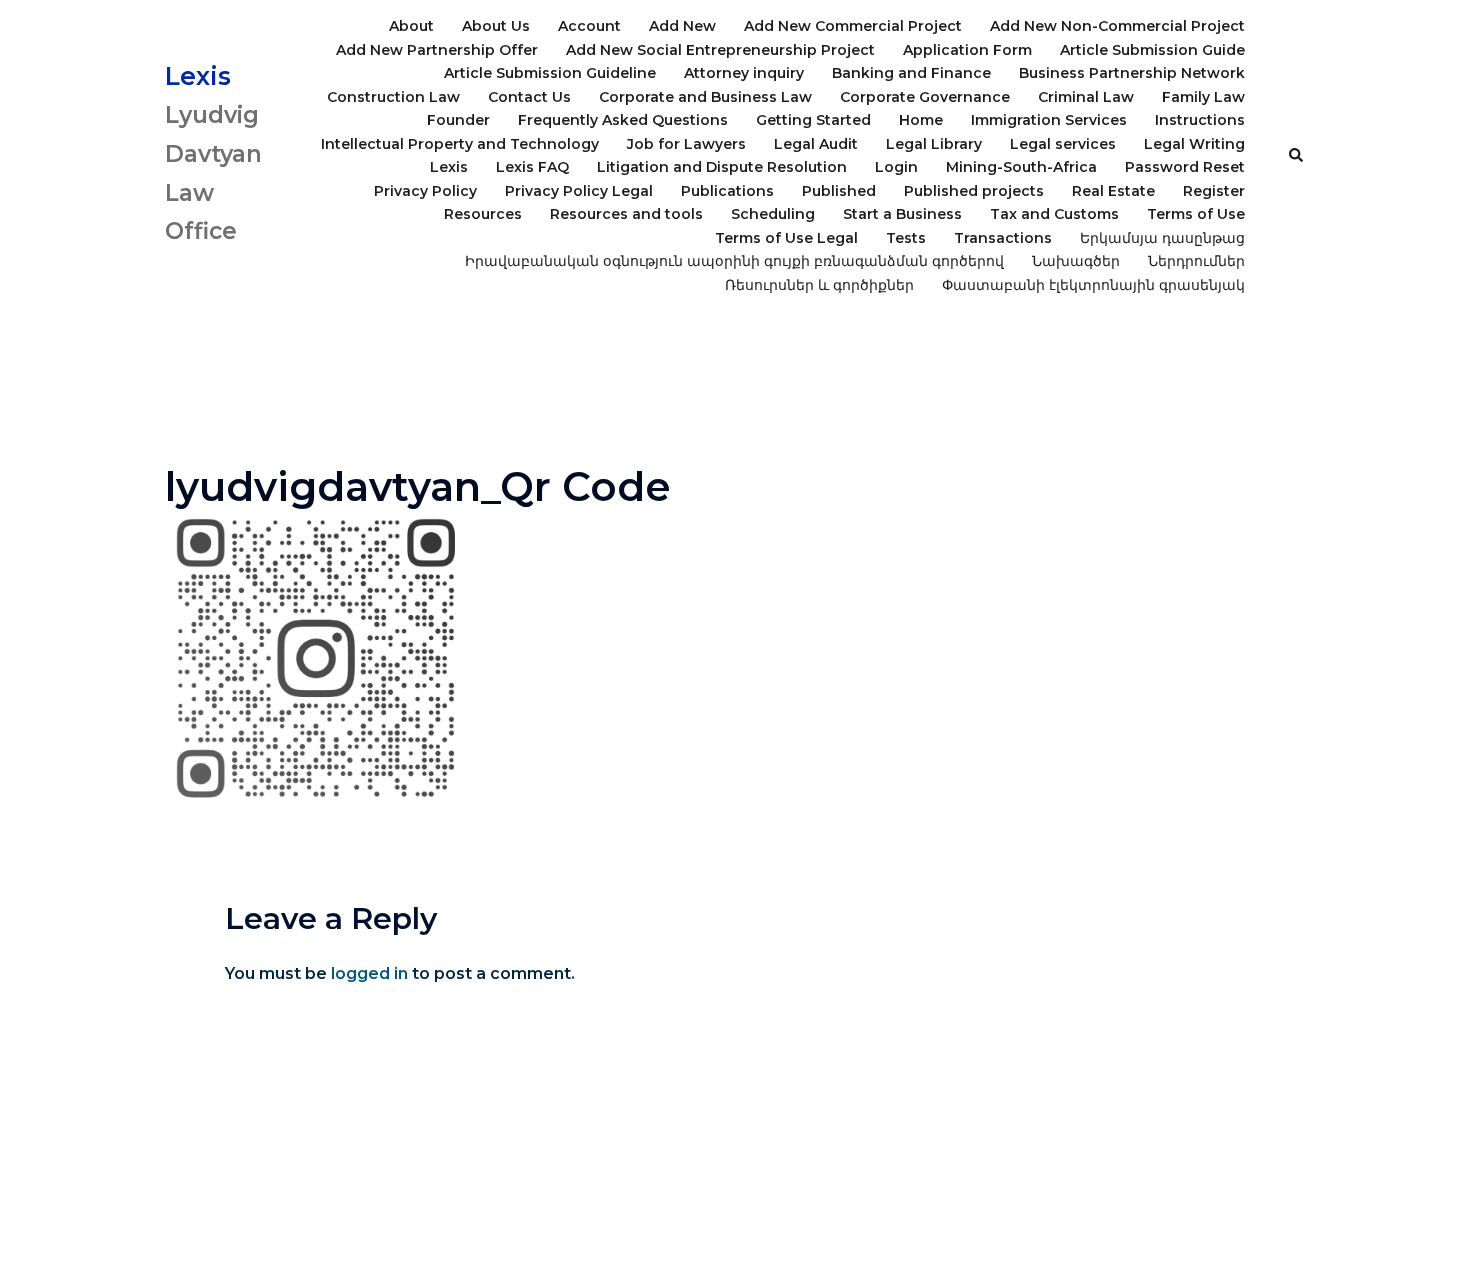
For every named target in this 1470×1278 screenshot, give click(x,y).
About (411, 26)
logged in (369, 973)
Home (921, 120)
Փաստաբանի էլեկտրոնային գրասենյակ (1093, 285)
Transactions (1003, 238)
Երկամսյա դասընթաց (1162, 238)
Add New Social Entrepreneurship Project (720, 50)
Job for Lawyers (686, 144)
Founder (458, 120)
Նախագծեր (1076, 261)
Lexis (198, 76)
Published (839, 191)
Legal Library (934, 144)
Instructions (1200, 120)
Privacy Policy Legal (579, 191)
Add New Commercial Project (853, 26)
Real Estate (1113, 191)
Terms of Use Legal (786, 238)
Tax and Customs (1054, 214)
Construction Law (393, 97)
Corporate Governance (925, 97)
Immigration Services (1049, 120)
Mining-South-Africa (1021, 167)
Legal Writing (1194, 144)
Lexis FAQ (532, 167)
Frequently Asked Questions (623, 120)
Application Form (967, 50)
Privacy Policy (425, 191)
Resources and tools (626, 214)
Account (589, 26)
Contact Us (529, 97)
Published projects (974, 191)
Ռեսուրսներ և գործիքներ (819, 285)
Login (896, 167)
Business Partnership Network (1132, 73)
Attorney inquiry (744, 73)
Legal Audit (816, 144)
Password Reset (1185, 167)
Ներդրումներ (1196, 261)
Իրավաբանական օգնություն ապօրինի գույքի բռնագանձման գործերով (734, 261)
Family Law (1203, 97)
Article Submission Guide (1152, 50)
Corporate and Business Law (705, 97)
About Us (496, 26)
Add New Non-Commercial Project (1117, 26)
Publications (727, 191)
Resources (483, 214)
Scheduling (773, 214)
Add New (682, 26)
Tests (906, 238)
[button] (1297, 156)
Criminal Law (1086, 97)
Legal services (1063, 144)
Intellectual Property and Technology (460, 144)
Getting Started (813, 120)
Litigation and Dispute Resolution (722, 167)
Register (1214, 191)
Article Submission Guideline (550, 73)
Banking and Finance (911, 73)
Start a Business (902, 214)
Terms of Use (1196, 214)
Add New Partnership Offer (437, 50)
